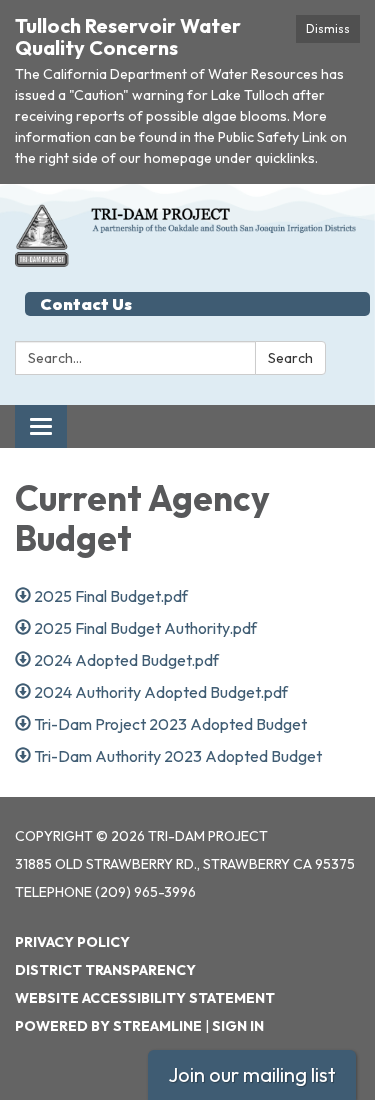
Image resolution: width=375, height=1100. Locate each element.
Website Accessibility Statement (145, 998)
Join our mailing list (252, 1074)
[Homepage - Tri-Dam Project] (187, 235)
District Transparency (105, 970)
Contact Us (86, 304)
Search (290, 358)
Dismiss (328, 28)
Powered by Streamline (108, 1026)
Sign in (238, 1026)
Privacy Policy (72, 942)
